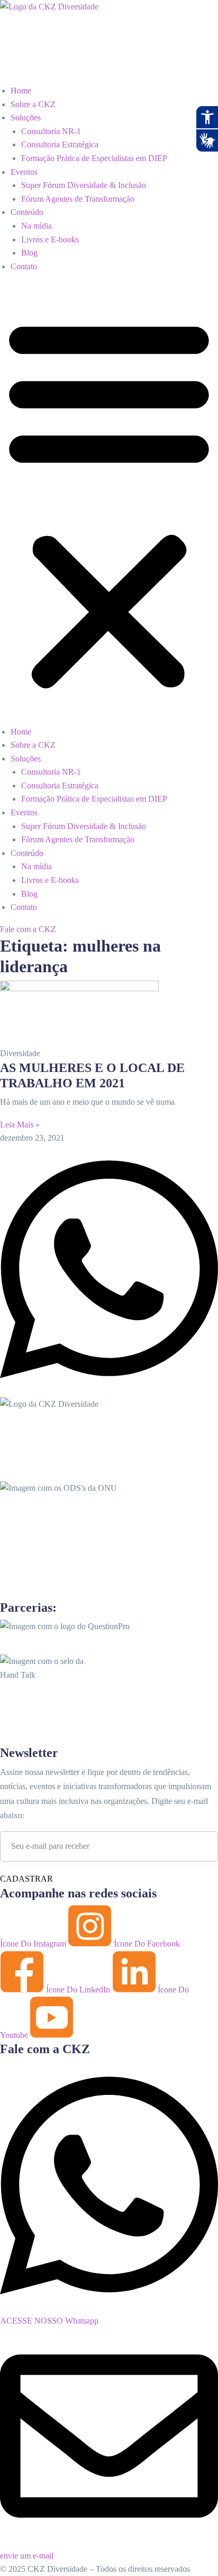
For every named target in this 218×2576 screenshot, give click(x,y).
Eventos (24, 172)
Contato (24, 266)
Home (21, 91)
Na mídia (37, 226)
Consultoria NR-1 (51, 131)
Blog (29, 253)
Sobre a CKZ (33, 104)
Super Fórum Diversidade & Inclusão (84, 185)
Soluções (26, 117)
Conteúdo (27, 212)
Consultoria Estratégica (60, 144)
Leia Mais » (20, 1125)
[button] (109, 503)
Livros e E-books (50, 239)
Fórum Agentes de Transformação (78, 199)
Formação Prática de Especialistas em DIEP (94, 158)
